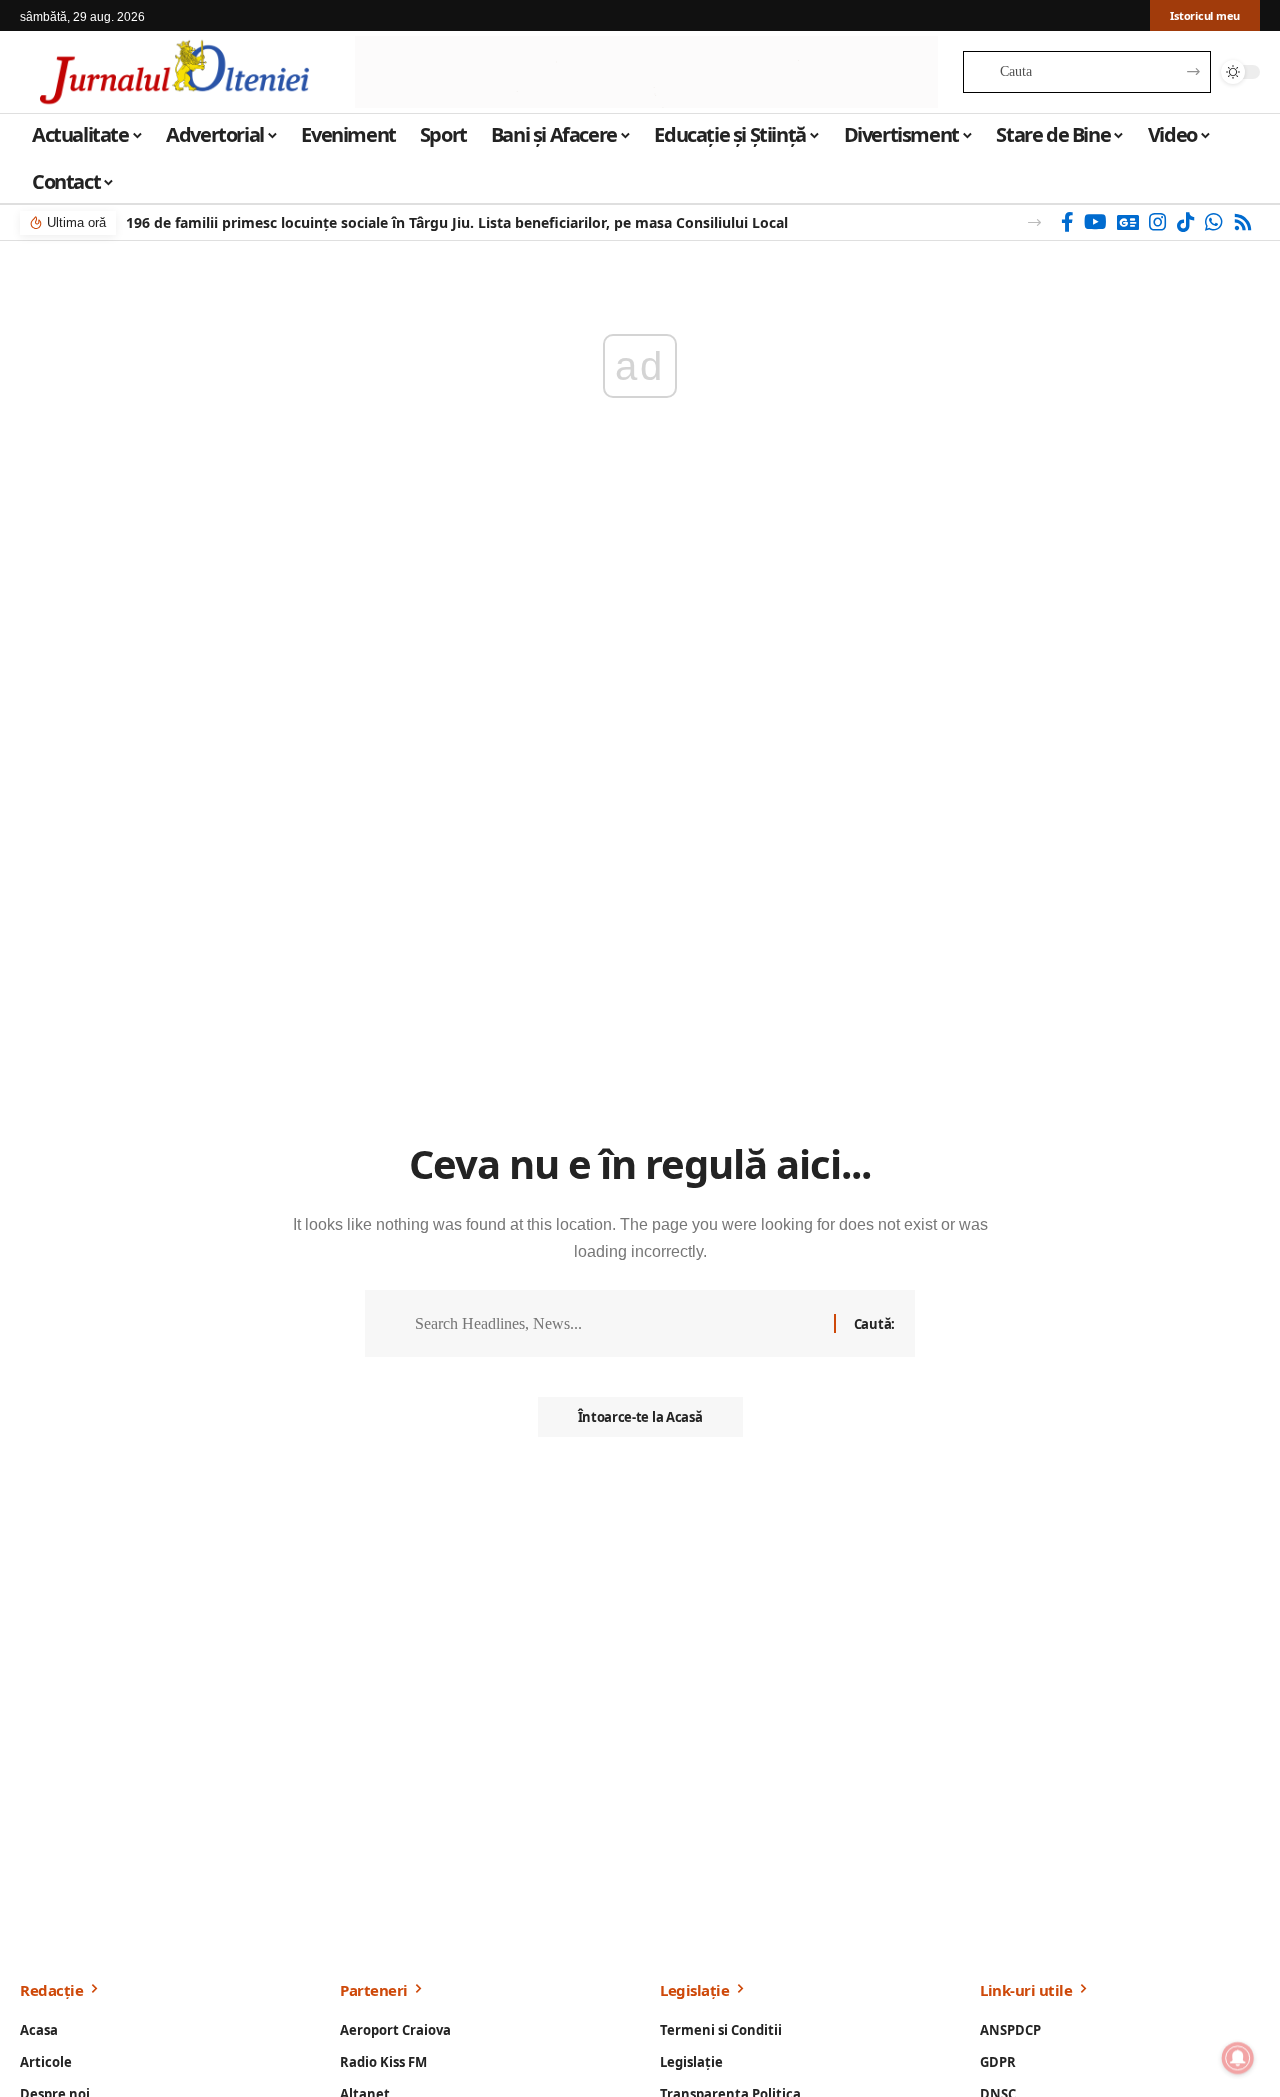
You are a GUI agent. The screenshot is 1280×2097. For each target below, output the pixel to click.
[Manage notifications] (1238, 2058)
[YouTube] (1095, 222)
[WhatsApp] (1214, 222)
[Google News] (1128, 222)
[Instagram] (1158, 222)
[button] (1034, 222)
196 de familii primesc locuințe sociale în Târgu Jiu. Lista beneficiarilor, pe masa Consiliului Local (457, 222)
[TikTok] (1186, 222)
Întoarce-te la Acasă (640, 1417)
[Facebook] (1067, 222)
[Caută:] (617, 1323)
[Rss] (1243, 222)
